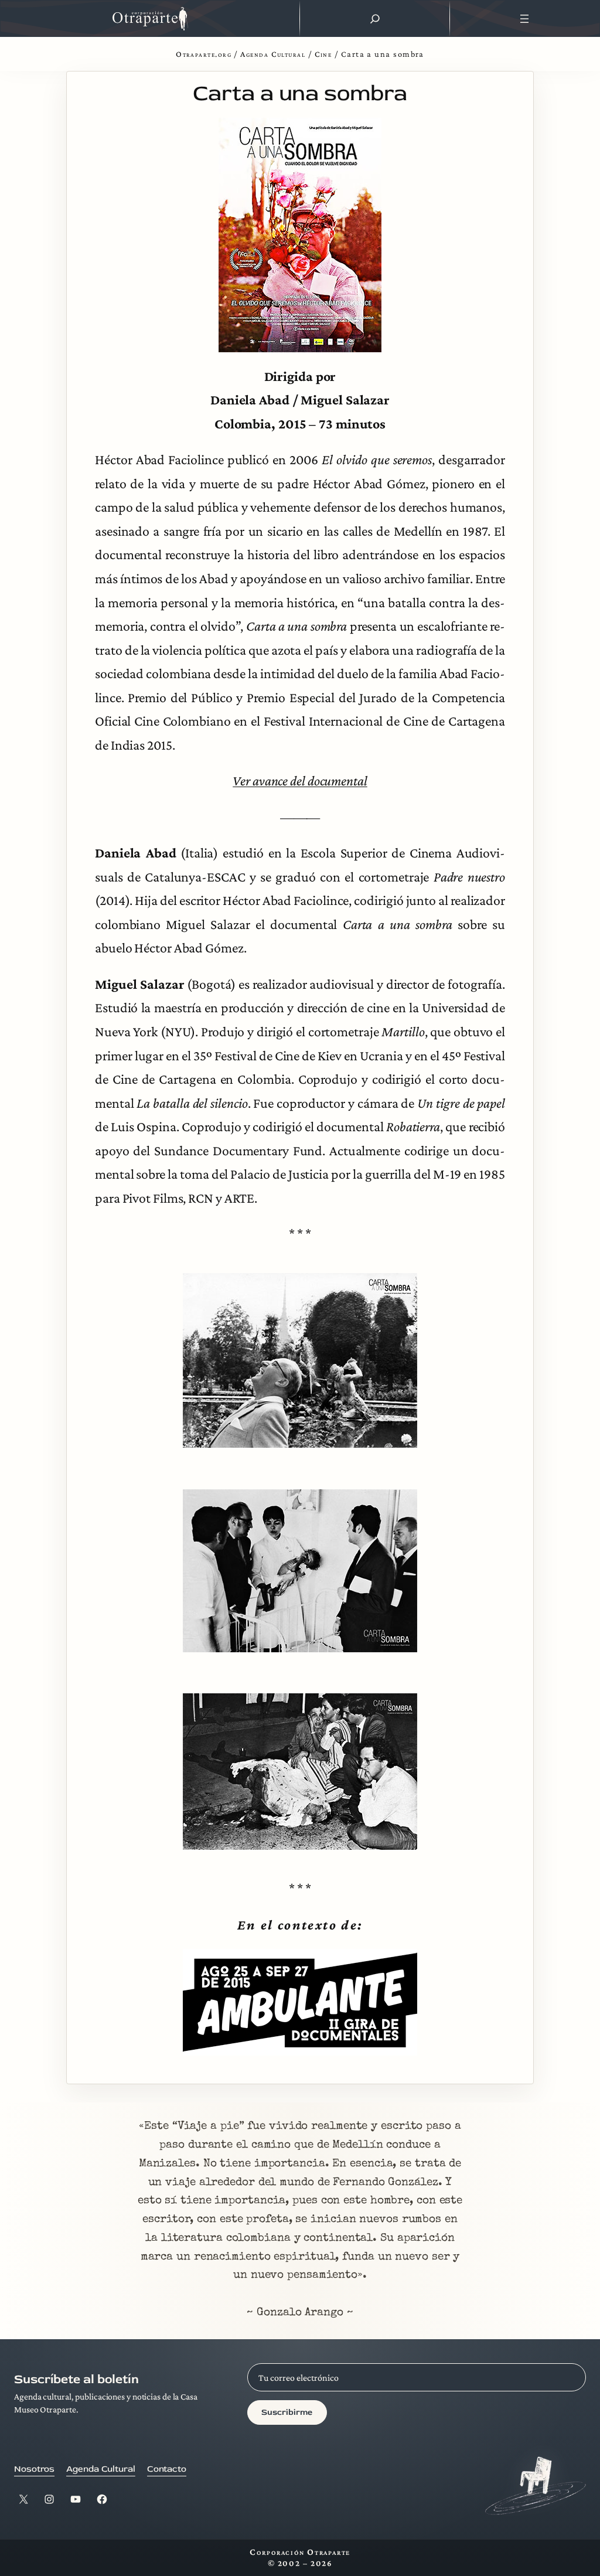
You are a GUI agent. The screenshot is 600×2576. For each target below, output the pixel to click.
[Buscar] (375, 19)
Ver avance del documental (300, 781)
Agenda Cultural (273, 54)
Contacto (167, 2469)
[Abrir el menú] (525, 19)
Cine (323, 54)
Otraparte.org (204, 54)
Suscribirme (287, 2412)
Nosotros (34, 2469)
